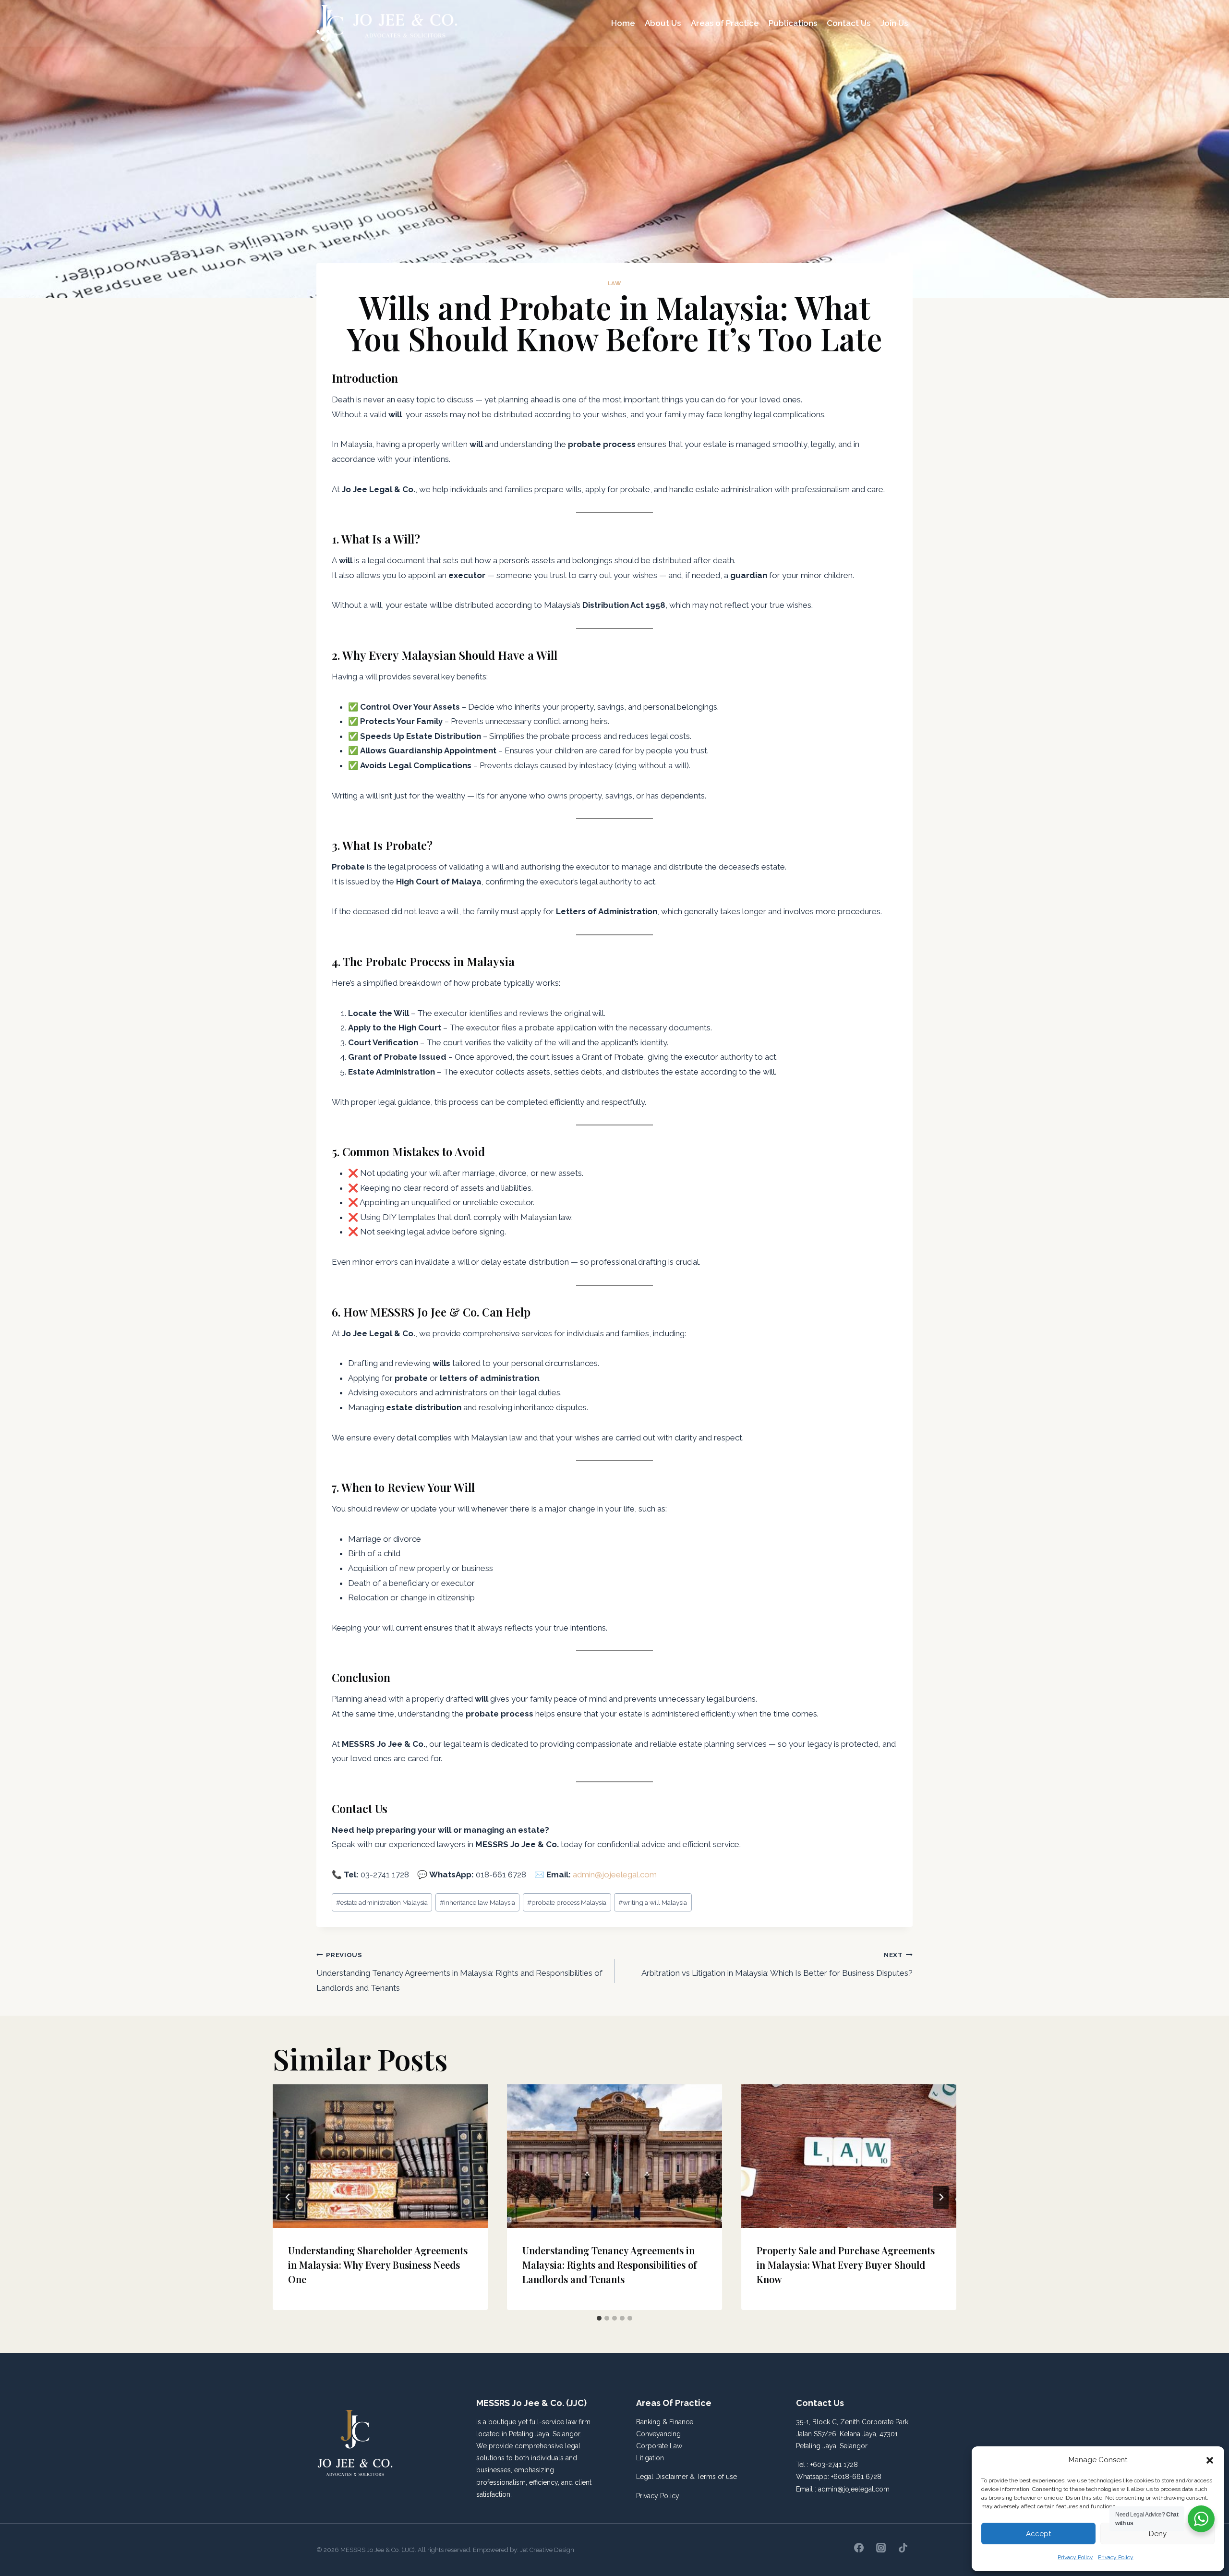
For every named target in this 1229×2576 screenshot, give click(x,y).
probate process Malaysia (567, 1902)
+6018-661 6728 (856, 2477)
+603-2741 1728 (834, 2465)
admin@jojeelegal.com (854, 2489)
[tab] (599, 2318)
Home (623, 23)
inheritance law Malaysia (477, 1902)
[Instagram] (881, 2548)
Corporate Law (659, 2446)
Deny (1158, 2534)
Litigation (650, 2458)
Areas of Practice (725, 23)
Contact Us (849, 23)
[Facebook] (859, 2548)
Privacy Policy (1075, 2557)
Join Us (894, 23)
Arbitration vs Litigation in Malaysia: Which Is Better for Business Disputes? (777, 1964)
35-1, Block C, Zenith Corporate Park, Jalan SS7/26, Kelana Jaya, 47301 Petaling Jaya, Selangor (853, 2434)
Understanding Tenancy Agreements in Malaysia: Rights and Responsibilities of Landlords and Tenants (459, 1972)
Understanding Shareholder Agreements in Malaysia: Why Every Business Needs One (378, 2265)
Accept (1038, 2534)
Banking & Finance (665, 2422)
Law (615, 283)
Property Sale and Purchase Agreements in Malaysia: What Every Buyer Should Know (846, 2265)
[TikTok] (903, 2548)
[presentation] (380, 2156)
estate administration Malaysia (382, 1902)
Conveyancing (658, 2434)
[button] (1210, 2460)
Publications (793, 23)
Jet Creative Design (547, 2550)
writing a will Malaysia (653, 1902)
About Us (663, 23)
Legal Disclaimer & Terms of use (687, 2477)
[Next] (941, 2197)
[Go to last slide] (288, 2197)
